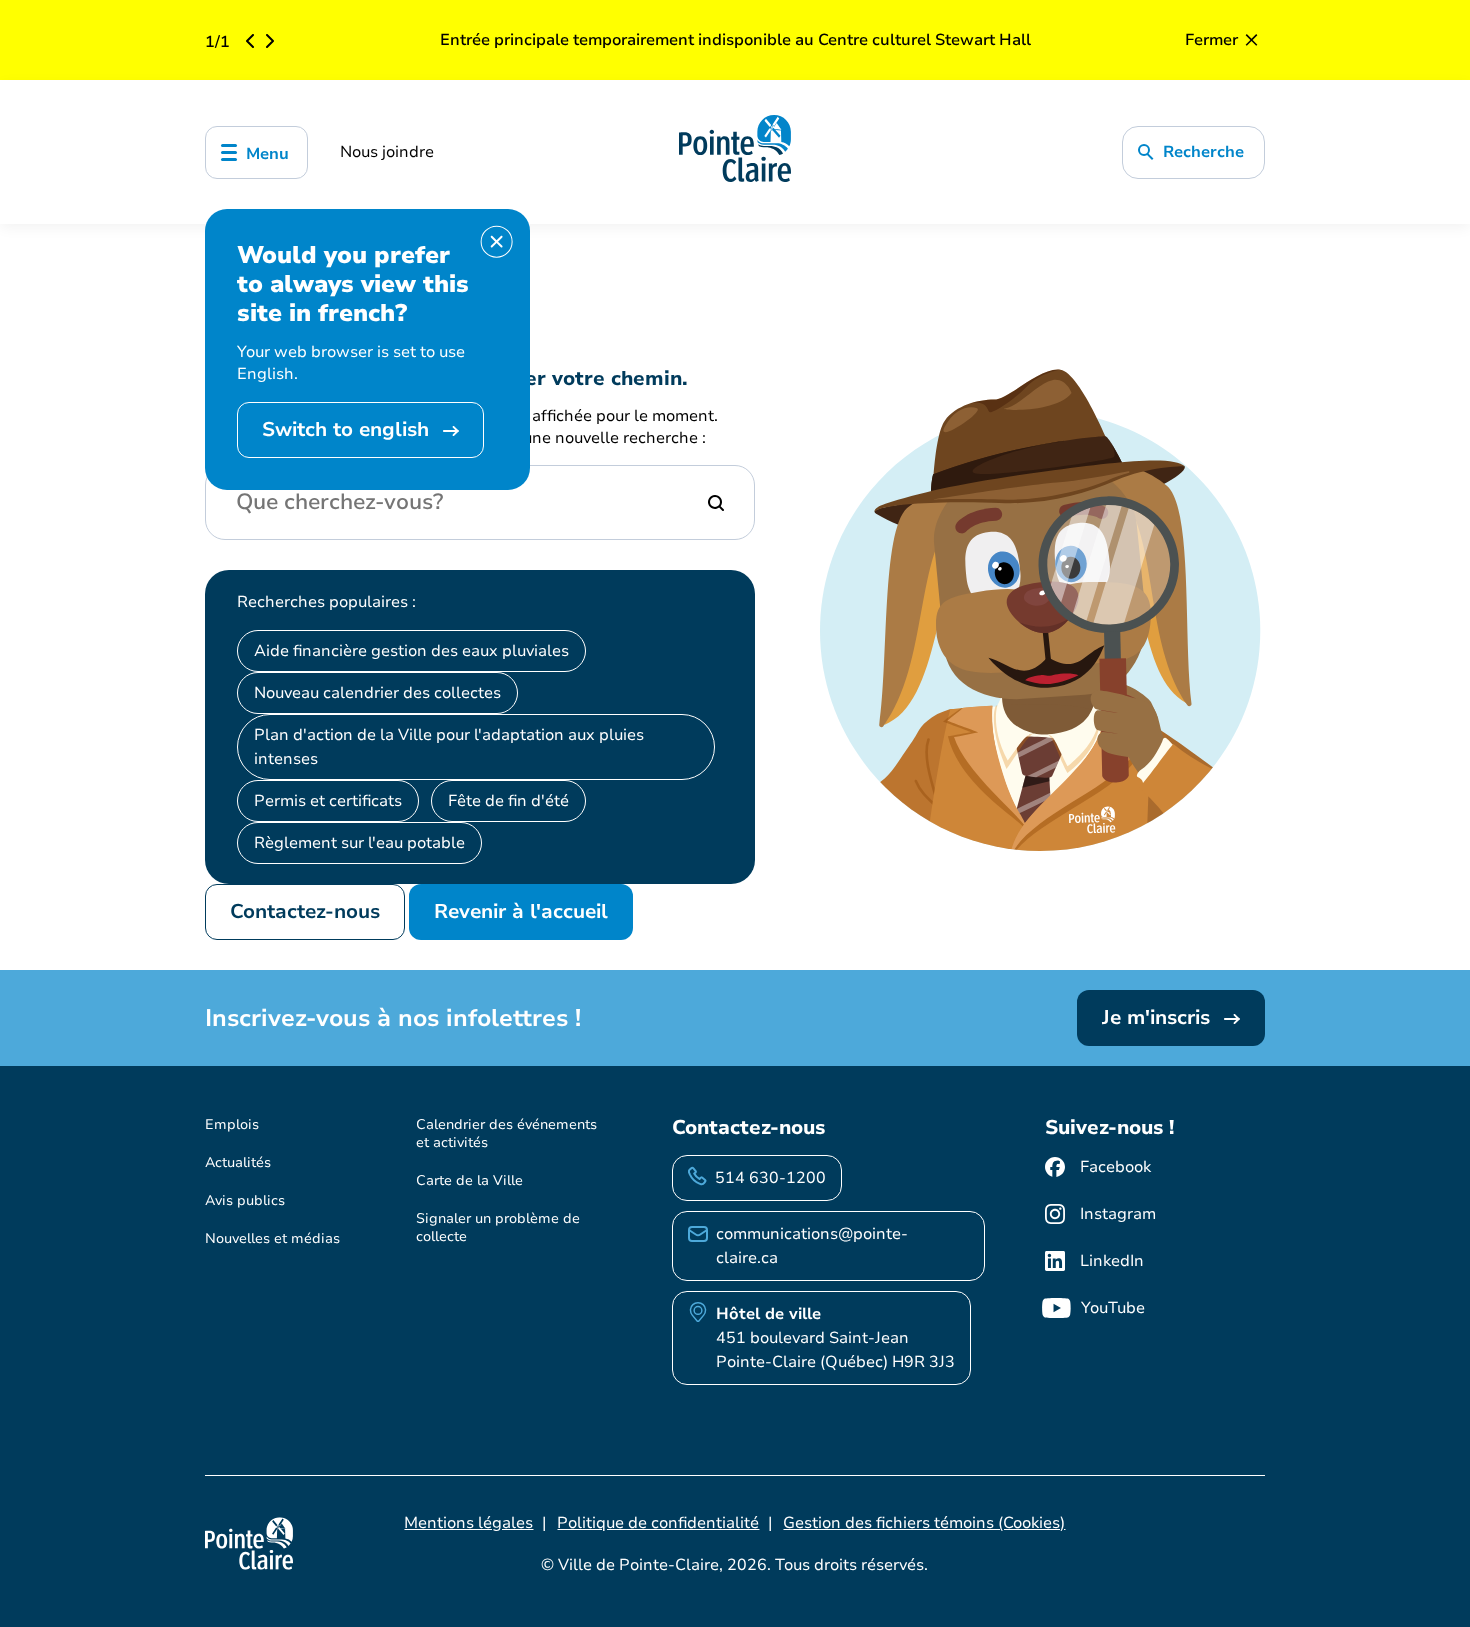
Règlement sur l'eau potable (359, 843)
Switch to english (348, 429)
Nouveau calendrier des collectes (377, 693)
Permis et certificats (328, 801)
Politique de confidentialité (658, 1523)
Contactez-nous (305, 911)
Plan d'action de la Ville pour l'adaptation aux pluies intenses (449, 747)
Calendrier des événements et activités (506, 1133)
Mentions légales (468, 1523)
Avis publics (245, 1200)
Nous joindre (387, 152)
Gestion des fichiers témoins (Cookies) (924, 1523)
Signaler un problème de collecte (498, 1227)
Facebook (1115, 1167)
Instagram (1118, 1214)
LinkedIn (1112, 1261)
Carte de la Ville (469, 1180)
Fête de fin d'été (508, 801)
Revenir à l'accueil (521, 911)
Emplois (232, 1124)
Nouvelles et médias (272, 1238)
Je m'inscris (1159, 1017)
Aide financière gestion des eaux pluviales (411, 651)
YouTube (1113, 1308)
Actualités (238, 1162)
